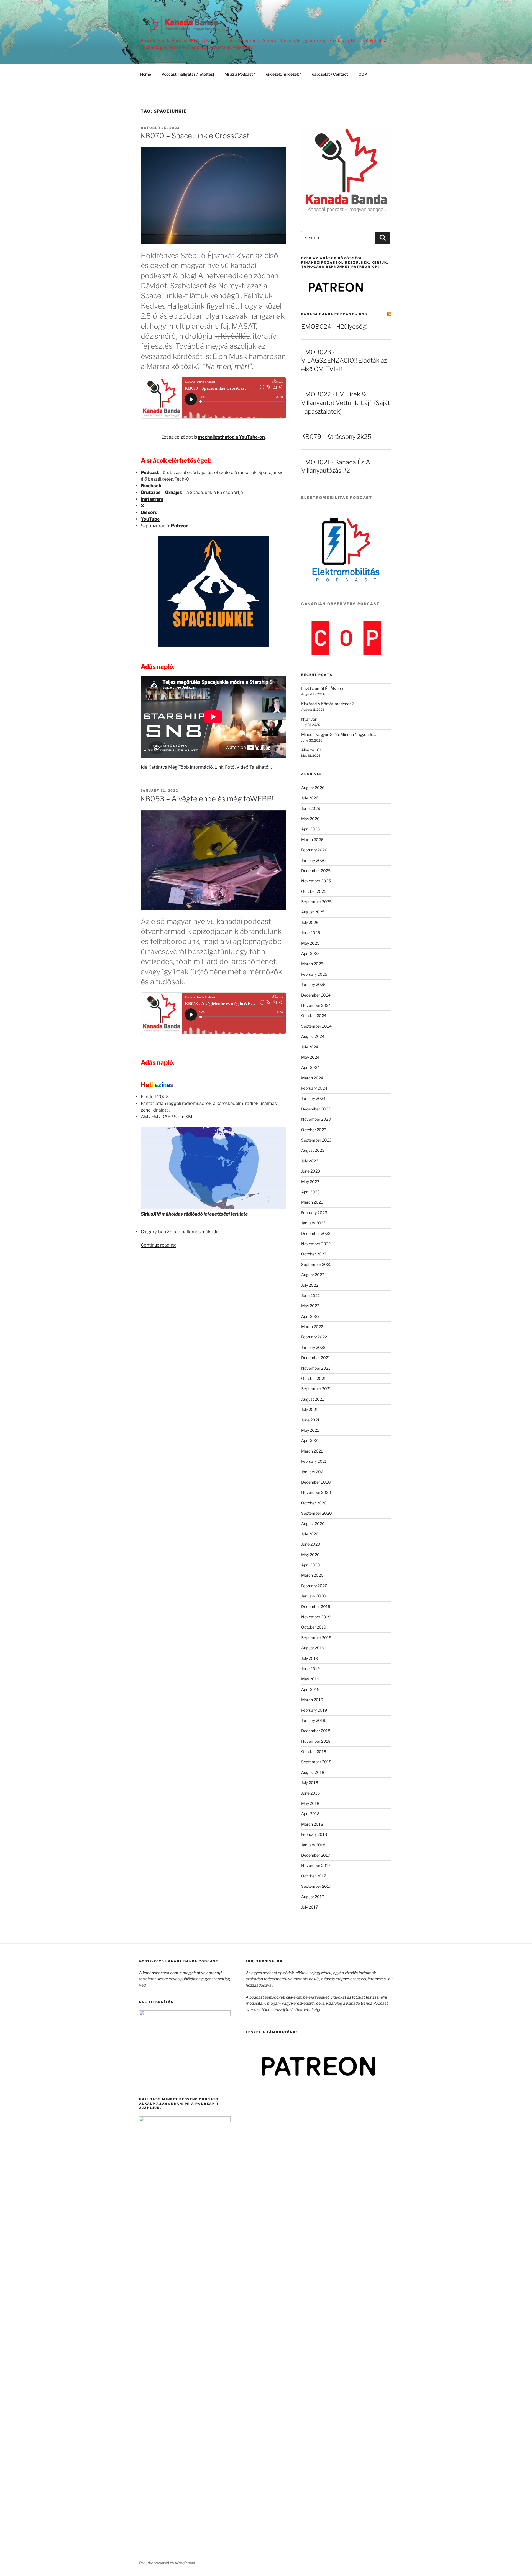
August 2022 (313, 1275)
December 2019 (316, 1607)
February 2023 (314, 1213)
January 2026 (313, 860)
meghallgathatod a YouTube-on (231, 437)
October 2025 (314, 891)
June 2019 (310, 1669)
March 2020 (312, 1575)
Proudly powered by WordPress (167, 2563)
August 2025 (313, 912)
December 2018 (316, 1731)
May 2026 (310, 819)
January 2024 (313, 1098)
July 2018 (310, 1783)
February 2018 (314, 1834)
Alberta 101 (311, 750)
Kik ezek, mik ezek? (283, 74)
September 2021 (316, 1389)
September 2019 (316, 1638)
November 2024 (316, 1005)
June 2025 (311, 933)
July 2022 (310, 1285)
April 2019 (310, 1689)
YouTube (150, 519)
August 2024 (313, 1036)
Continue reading (158, 1245)
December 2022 (316, 1233)
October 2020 (314, 1503)
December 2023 (316, 1109)
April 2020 (311, 1565)
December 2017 (316, 1855)
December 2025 (316, 871)
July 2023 (310, 1161)
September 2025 (316, 902)
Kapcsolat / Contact (330, 74)
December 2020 (316, 1482)
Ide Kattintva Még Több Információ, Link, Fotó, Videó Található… (206, 767)
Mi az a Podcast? (240, 74)
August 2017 (313, 1897)
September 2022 (316, 1264)
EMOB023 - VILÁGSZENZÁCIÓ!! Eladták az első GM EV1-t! (344, 361)
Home (146, 74)
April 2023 (310, 1192)
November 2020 (316, 1492)
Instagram (152, 499)
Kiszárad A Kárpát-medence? (327, 704)
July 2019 (310, 1658)
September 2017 (316, 1886)
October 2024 (314, 1016)
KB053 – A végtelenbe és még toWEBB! (207, 799)
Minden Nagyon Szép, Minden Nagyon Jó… (339, 734)
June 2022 (310, 1295)
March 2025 (312, 964)
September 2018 (316, 1762)
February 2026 (314, 850)
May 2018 (310, 1803)
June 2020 (311, 1544)
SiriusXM (183, 1117)
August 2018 (313, 1772)
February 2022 (314, 1337)
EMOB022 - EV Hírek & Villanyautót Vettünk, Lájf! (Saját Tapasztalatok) (346, 403)
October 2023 (314, 1130)
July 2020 (310, 1534)
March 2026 (312, 839)
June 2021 (310, 1420)
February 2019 (314, 1710)
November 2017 (316, 1865)
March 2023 (312, 1202)
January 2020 (314, 1596)
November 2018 (316, 1741)
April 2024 (310, 1067)
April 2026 (310, 829)
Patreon (180, 526)
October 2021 (314, 1378)
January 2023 (313, 1223)
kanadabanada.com (160, 1973)
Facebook (151, 486)
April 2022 (310, 1316)
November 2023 (316, 1119)
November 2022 (316, 1244)
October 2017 (314, 1876)
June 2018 (310, 1793)
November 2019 (316, 1617)
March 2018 (312, 1824)
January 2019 (313, 1720)
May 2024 (310, 1057)
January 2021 (313, 1472)
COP (363, 74)
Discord (149, 512)
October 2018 (314, 1751)
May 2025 (310, 943)
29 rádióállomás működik (193, 1232)
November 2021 (316, 1368)
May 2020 (310, 1555)
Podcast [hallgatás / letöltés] (188, 74)
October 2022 (314, 1254)
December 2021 (316, 1358)
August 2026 (313, 788)
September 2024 (316, 1026)
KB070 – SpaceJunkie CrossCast (195, 136)
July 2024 (310, 1047)
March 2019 (312, 1700)
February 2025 (314, 974)
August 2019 (313, 1648)
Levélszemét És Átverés (323, 688)
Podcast (150, 472)
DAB (166, 1117)
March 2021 (312, 1451)
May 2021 (310, 1430)
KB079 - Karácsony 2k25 (336, 437)
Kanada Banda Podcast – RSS (334, 314)
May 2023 (310, 1182)
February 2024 (314, 1088)
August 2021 (313, 1399)
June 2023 (311, 1171)
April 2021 (310, 1440)
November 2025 (316, 881)
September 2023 (316, 1140)
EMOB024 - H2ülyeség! (334, 327)
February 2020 (314, 1586)
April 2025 (310, 953)
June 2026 (311, 808)
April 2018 (310, 1814)
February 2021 (314, 1461)
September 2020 (317, 1513)
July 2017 (310, 1907)
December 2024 (316, 995)
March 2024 (312, 1078)
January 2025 (313, 984)
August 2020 (313, 1524)
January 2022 (313, 1347)
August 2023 (313, 1150)
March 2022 (312, 1327)
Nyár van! (310, 719)
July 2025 (310, 922)
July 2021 (310, 1409)
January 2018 (313, 1845)
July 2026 (310, 798)
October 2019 (314, 1627)
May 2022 (310, 1306)
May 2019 (310, 1679)
